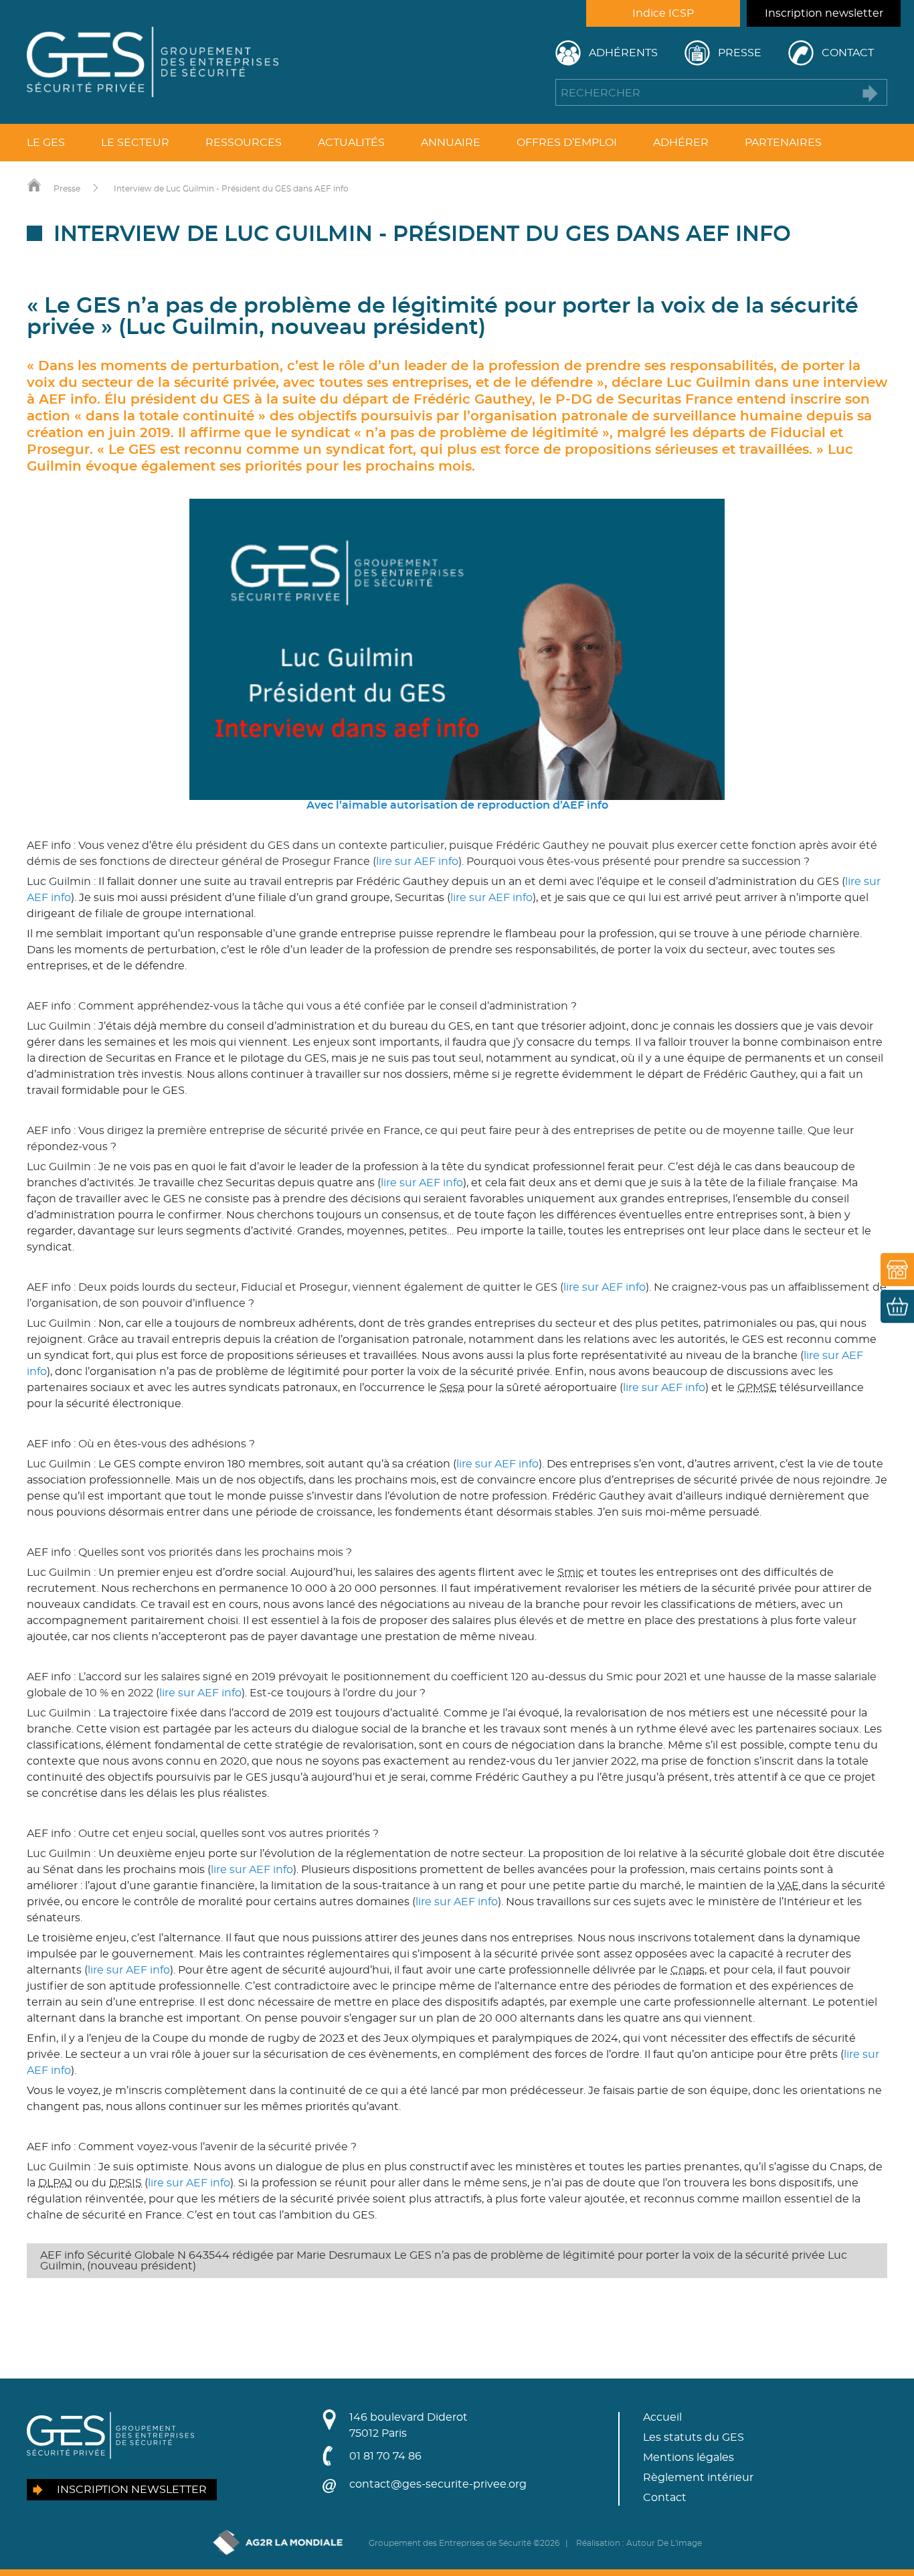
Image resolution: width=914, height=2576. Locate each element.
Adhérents (623, 53)
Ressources (244, 143)
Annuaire (451, 143)
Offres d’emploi (567, 143)
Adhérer (681, 143)
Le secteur (135, 143)
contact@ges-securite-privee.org (438, 2484)
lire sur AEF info (417, 862)
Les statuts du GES (694, 2437)
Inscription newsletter (824, 13)
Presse (740, 53)
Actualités (351, 143)
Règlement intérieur (698, 2478)
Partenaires (783, 143)
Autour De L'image (664, 2543)
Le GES (46, 143)
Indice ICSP (663, 13)
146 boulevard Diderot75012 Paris (408, 2425)
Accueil (662, 2417)
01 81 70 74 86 (385, 2456)
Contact (848, 53)
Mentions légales (689, 2458)
